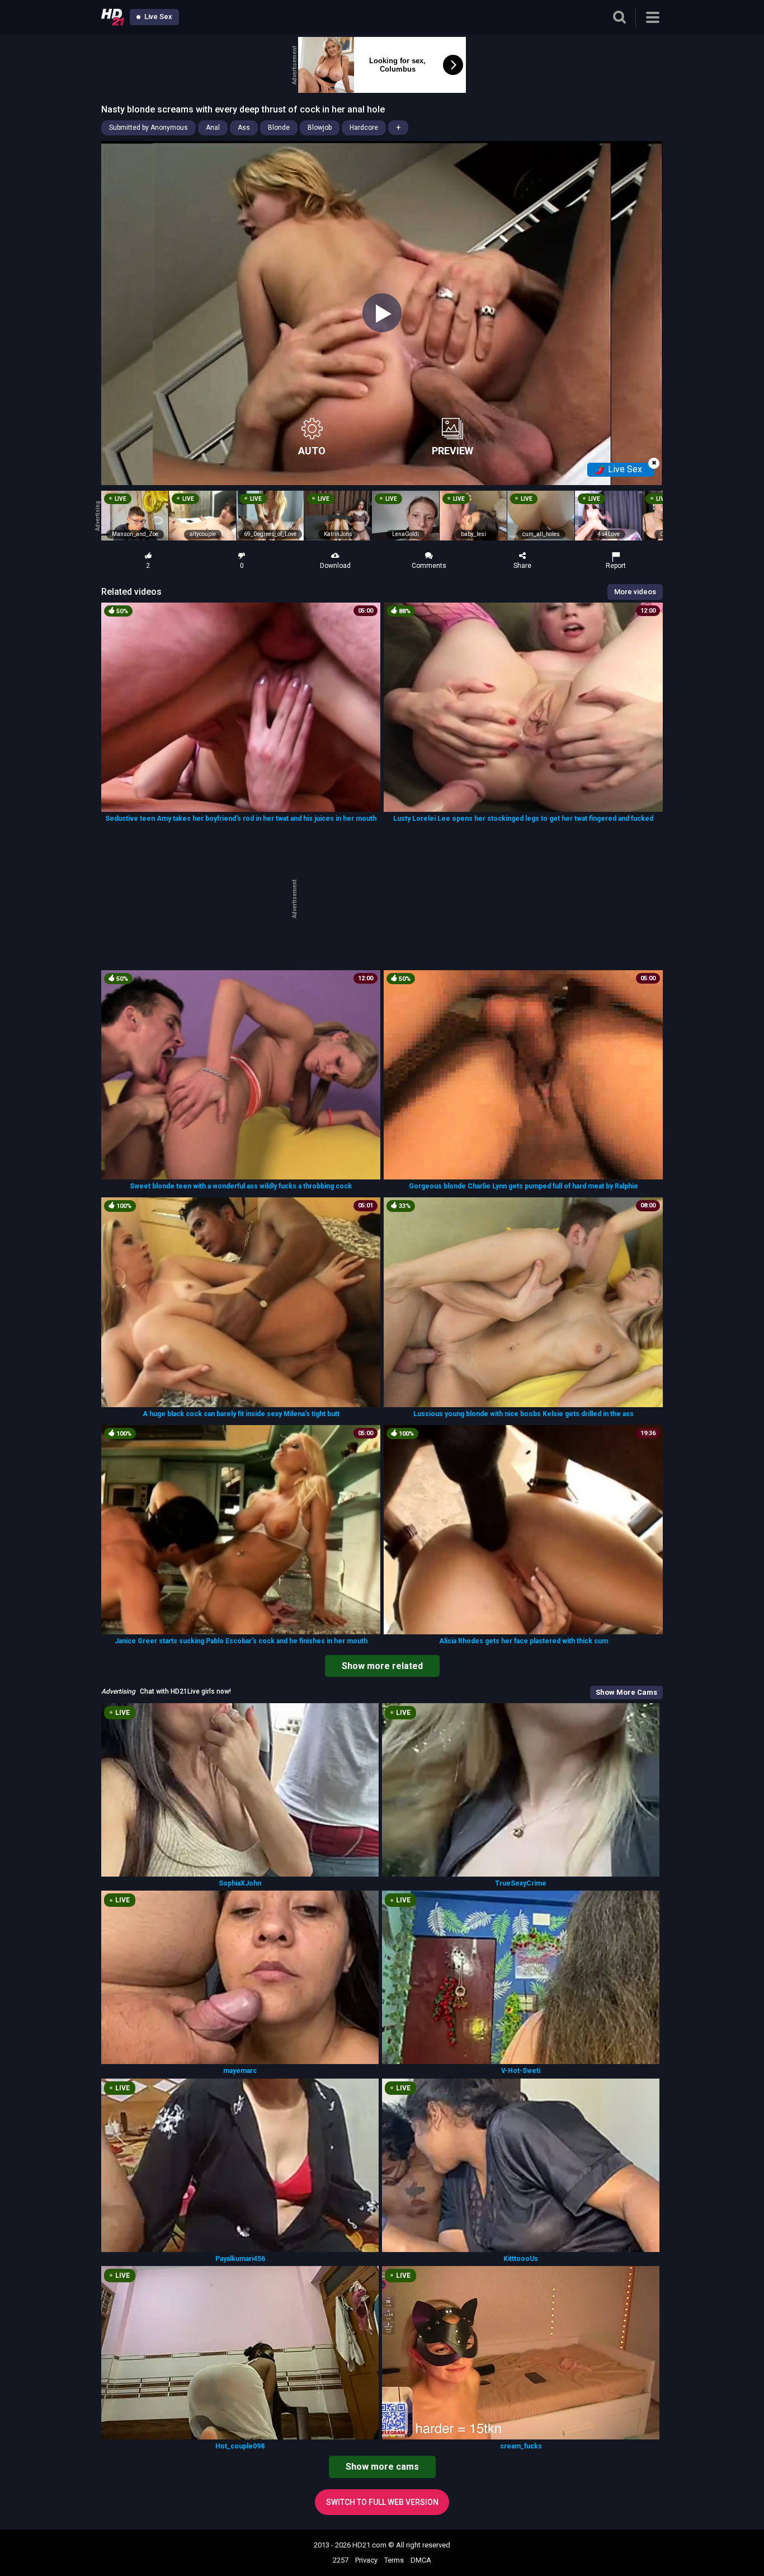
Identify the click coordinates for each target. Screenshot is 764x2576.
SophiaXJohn (240, 1883)
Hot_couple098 (240, 2446)
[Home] (113, 17)
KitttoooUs (521, 2259)
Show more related (382, 1666)
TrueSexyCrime (521, 1883)
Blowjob (320, 128)
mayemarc (240, 2071)
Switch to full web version (382, 2502)
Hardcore (364, 128)
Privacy (366, 2560)
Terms (394, 2560)
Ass (244, 128)
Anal (213, 128)
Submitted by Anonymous (148, 128)
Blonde (279, 128)
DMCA (421, 2560)
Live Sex (157, 17)
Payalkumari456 (240, 2259)
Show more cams (382, 2467)
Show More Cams (626, 1692)
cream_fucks (521, 2446)
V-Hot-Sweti (521, 2071)
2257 (341, 2560)
